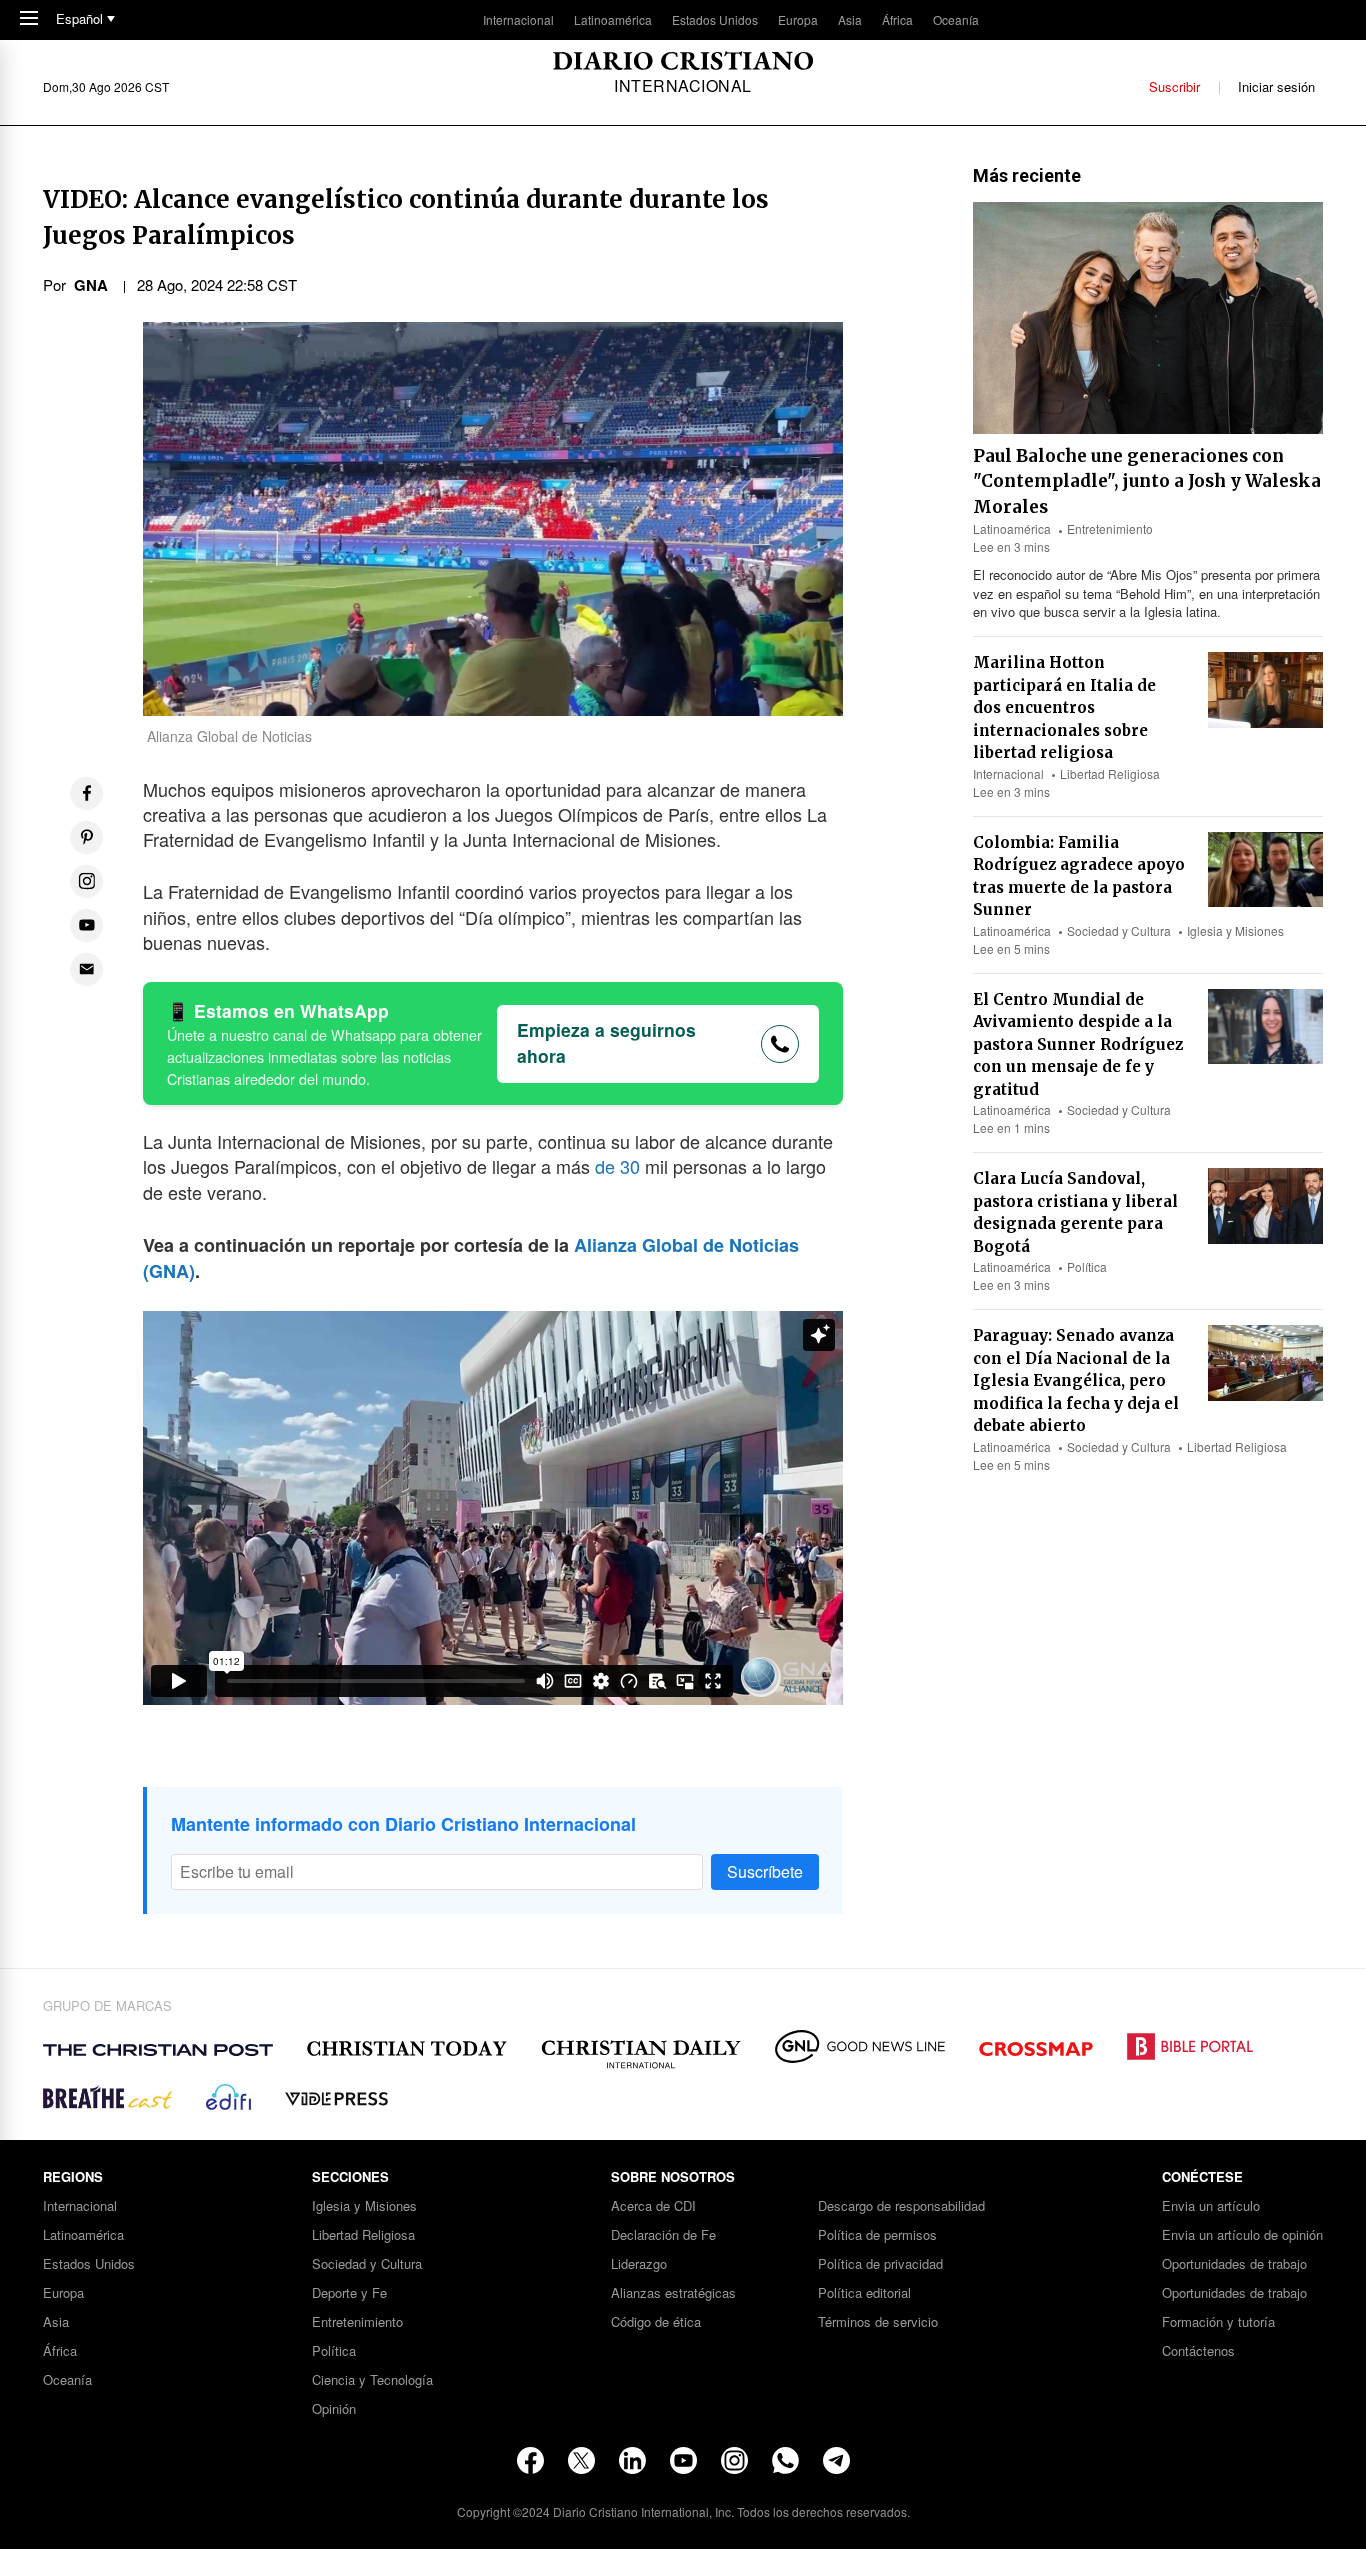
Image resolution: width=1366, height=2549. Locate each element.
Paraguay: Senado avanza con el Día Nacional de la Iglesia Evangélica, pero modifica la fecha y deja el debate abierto (1076, 1380)
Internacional (518, 19)
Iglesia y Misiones (1235, 930)
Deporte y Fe (349, 2293)
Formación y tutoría (1218, 2322)
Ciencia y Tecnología (372, 2380)
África (897, 19)
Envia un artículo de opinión (1242, 2235)
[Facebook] (530, 2460)
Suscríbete (765, 1871)
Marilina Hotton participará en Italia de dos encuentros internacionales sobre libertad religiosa (1064, 707)
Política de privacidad (880, 2264)
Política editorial (864, 2293)
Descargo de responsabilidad (901, 2206)
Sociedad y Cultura (1119, 930)
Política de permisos (877, 2235)
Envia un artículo (1211, 2206)
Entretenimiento (1110, 528)
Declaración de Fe (663, 2235)
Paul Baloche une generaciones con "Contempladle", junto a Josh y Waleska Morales (1147, 481)
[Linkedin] (632, 2460)
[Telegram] (836, 2460)
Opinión (334, 2409)
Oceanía (956, 19)
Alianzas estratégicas (673, 2293)
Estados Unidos (715, 19)
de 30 (617, 1166)
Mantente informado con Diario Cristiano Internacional (403, 1824)
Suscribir (1174, 86)
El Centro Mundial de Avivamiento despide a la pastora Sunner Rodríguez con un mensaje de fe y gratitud (1078, 1044)
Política (1087, 1266)
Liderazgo (639, 2264)
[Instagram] (734, 2460)
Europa (798, 19)
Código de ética (656, 2322)
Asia (850, 19)
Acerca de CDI (653, 2206)
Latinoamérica (613, 19)
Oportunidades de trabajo (1234, 2264)
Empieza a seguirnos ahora (606, 1042)
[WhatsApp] (785, 2460)
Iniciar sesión (1276, 86)
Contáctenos (1198, 2351)
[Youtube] (683, 2460)
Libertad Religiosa (1110, 773)
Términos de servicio (878, 2322)
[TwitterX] (581, 2460)
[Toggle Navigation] (29, 19)
